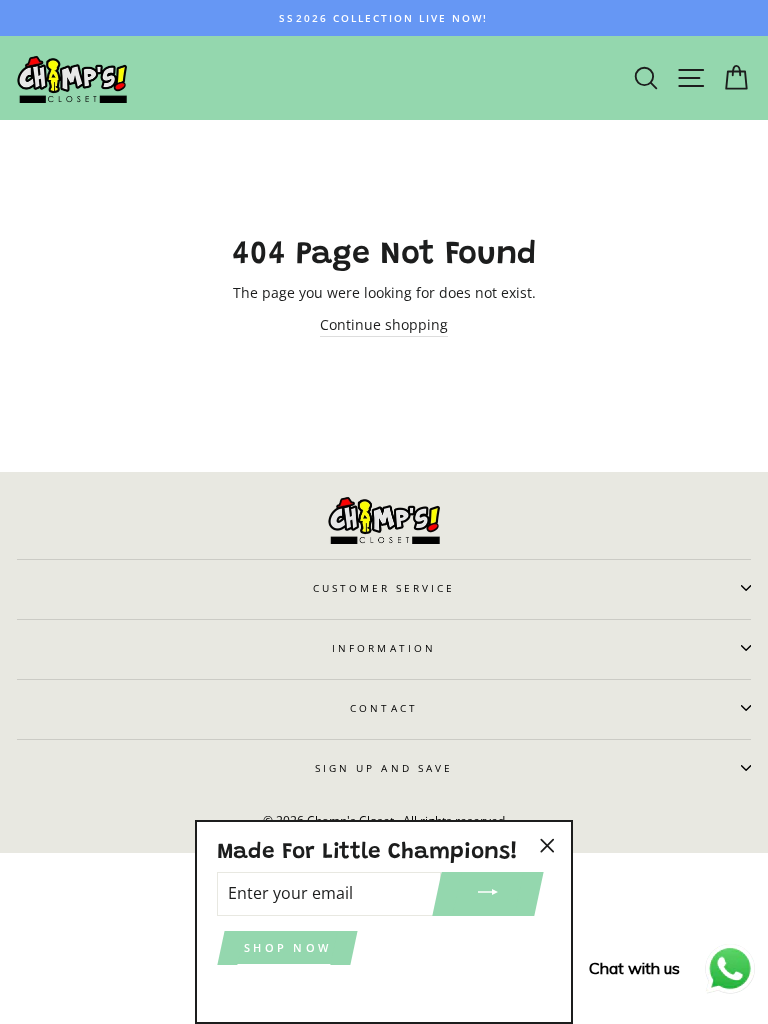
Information (384, 648)
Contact (383, 708)
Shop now (287, 947)
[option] (384, 18)
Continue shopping (384, 324)
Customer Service (384, 588)
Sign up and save (384, 768)
